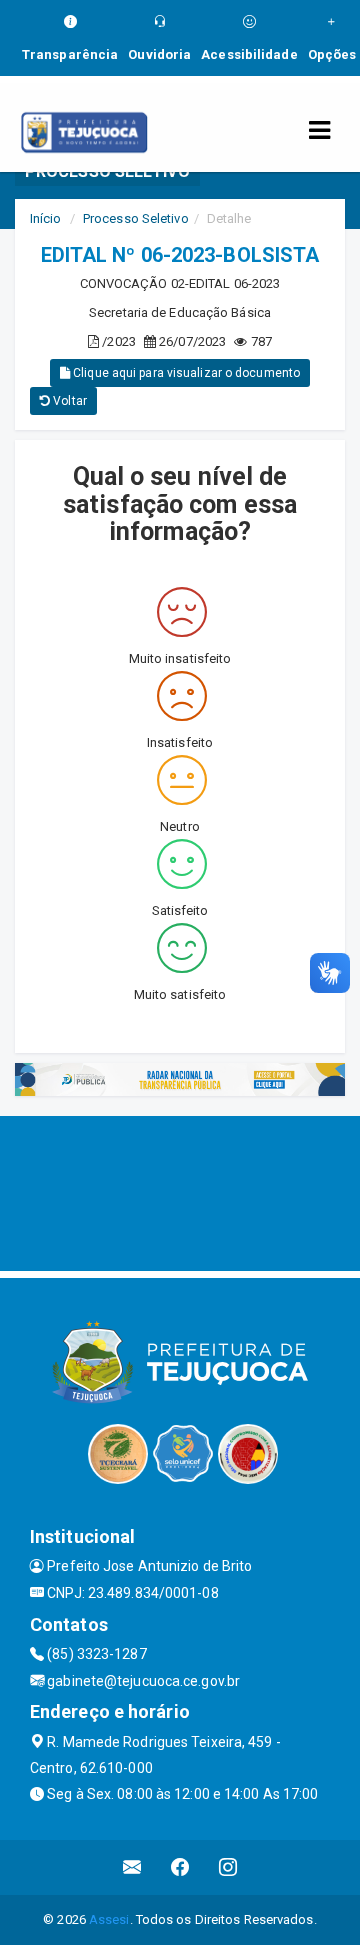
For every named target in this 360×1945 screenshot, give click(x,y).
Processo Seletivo (136, 218)
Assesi (109, 1919)
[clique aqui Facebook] (180, 1867)
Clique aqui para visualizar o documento (185, 373)
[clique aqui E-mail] (132, 1867)
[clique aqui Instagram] (228, 1867)
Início (46, 218)
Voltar (68, 401)
